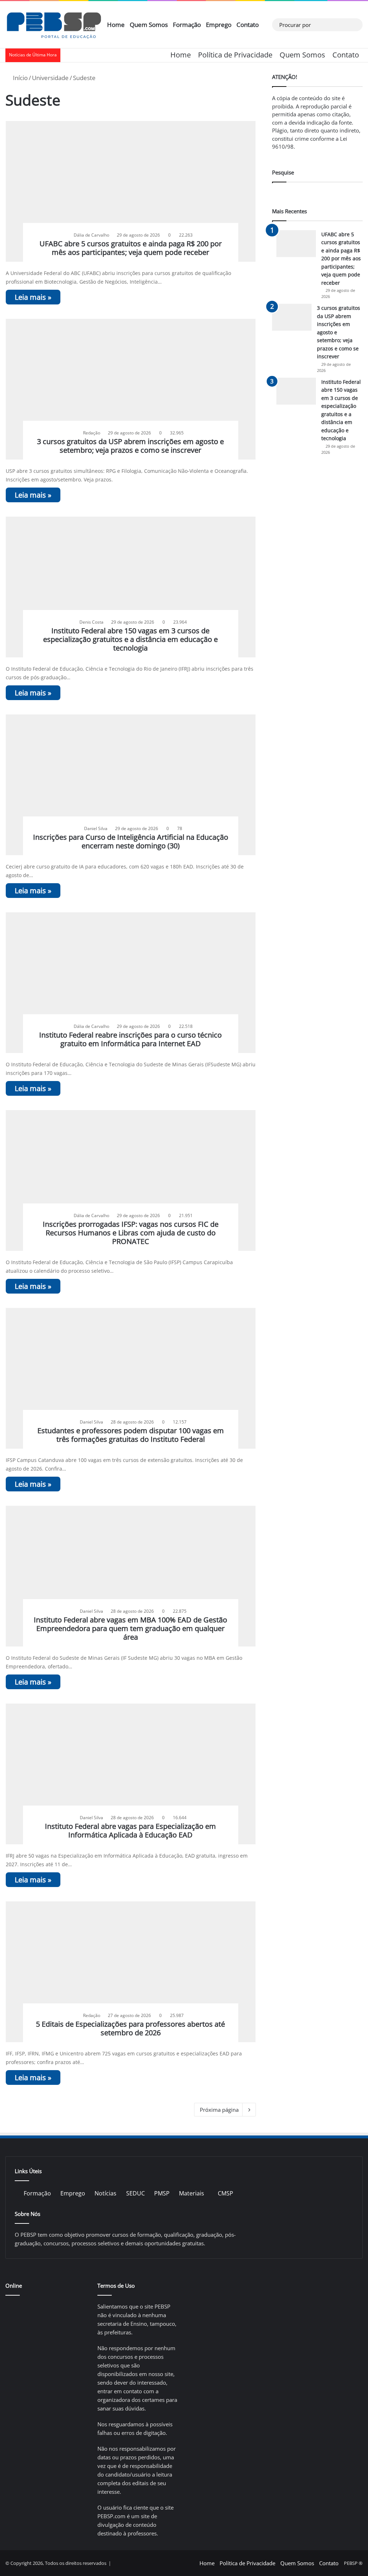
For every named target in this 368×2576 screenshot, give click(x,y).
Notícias (105, 2193)
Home (116, 25)
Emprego (219, 25)
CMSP (226, 2193)
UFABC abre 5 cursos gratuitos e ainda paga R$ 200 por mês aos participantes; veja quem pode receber (131, 248)
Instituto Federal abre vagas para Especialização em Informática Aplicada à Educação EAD (130, 1830)
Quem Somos (149, 25)
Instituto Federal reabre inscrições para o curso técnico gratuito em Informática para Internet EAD (130, 1039)
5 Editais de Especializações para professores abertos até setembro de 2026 (130, 2028)
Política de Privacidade (235, 55)
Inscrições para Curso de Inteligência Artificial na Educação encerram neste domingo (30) (131, 841)
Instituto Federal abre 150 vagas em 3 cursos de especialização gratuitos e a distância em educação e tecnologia (130, 639)
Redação (92, 433)
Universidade (50, 78)
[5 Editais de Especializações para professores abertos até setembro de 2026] (131, 1972)
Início (20, 78)
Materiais (192, 2193)
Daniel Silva (96, 828)
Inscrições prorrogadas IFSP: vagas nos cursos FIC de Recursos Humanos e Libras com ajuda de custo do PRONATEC (131, 1233)
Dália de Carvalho (91, 235)
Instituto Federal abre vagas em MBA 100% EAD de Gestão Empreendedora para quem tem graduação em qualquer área (130, 1628)
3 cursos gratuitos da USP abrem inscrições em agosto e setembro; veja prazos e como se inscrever (130, 446)
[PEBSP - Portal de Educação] (54, 25)
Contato (248, 25)
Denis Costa (91, 622)
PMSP (162, 2193)
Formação (187, 25)
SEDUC (135, 2193)
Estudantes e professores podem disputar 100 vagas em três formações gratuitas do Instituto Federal (131, 1435)
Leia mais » (33, 297)
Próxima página (219, 2110)
